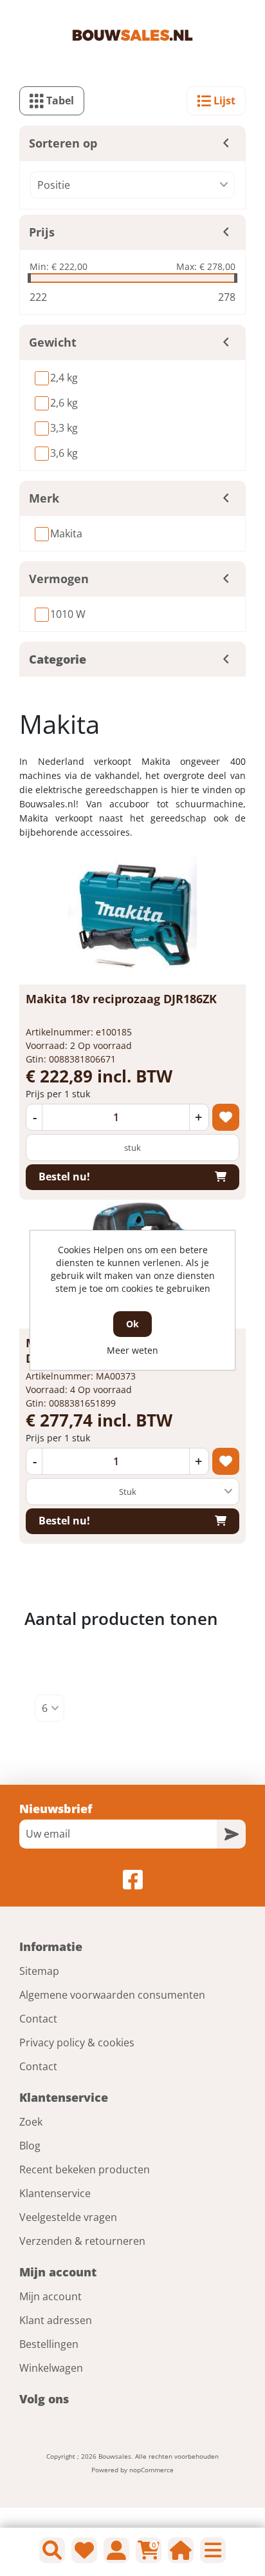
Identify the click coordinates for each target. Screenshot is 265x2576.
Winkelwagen (51, 2368)
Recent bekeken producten (85, 2169)
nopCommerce (151, 2470)
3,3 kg (64, 428)
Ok (132, 1324)
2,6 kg (64, 403)
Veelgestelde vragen (68, 2217)
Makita (66, 533)
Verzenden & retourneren (82, 2241)
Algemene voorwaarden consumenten (112, 1995)
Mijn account (50, 2296)
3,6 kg (64, 453)
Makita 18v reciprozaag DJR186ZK (121, 999)
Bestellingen (49, 2344)
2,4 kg (64, 378)
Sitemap (39, 1971)
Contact (38, 2019)
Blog (30, 2146)
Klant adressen (56, 2320)
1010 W (68, 614)
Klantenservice (55, 2193)
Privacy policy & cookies (77, 2043)
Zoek (31, 2122)
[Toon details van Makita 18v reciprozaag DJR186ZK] (132, 920)
